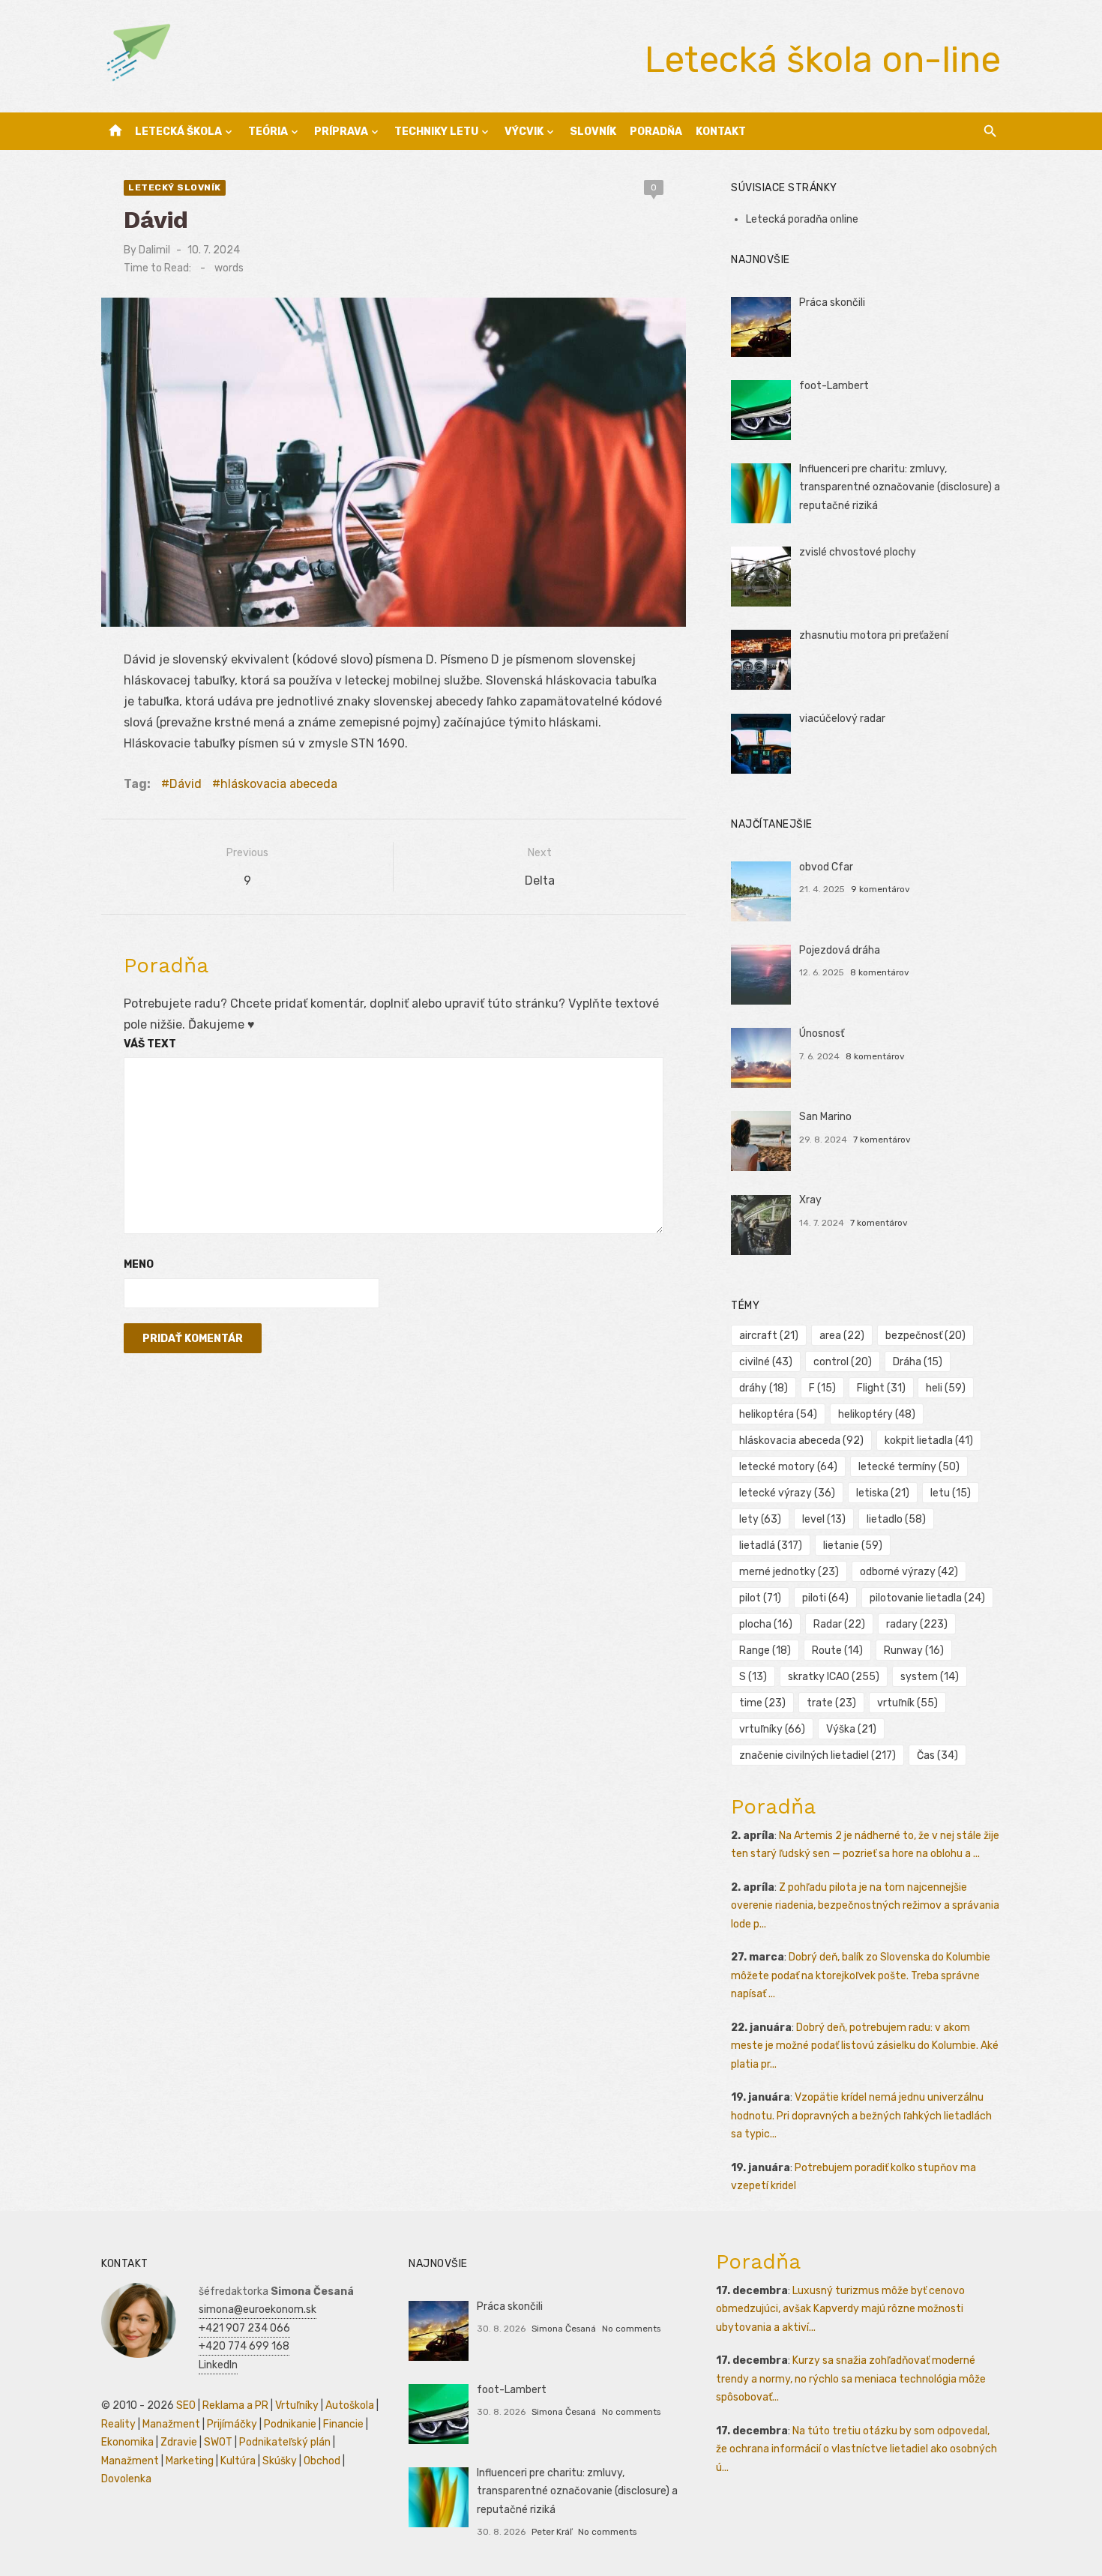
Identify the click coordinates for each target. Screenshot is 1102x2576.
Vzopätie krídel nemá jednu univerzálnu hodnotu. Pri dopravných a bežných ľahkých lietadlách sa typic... (861, 2116)
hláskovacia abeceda (279, 784)
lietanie (853, 1546)
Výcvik (524, 132)
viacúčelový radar (842, 719)
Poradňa (656, 132)
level (824, 1519)
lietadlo (896, 1519)
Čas (937, 1755)
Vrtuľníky (297, 2405)
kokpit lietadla (929, 1441)
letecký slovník (175, 187)
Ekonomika (127, 2442)
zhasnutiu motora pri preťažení (874, 635)
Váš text (150, 1044)
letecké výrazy (787, 1493)
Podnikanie (290, 2424)
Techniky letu (436, 132)
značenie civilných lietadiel (818, 1755)
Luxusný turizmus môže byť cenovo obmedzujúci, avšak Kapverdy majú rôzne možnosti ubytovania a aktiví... (840, 2309)
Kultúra (238, 2461)
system (930, 1677)
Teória (268, 132)
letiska (883, 1493)
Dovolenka (126, 2479)
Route (837, 1650)
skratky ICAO (834, 1677)
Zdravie (179, 2442)
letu (951, 1493)
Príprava (341, 132)
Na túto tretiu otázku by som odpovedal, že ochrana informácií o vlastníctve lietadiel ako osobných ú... (856, 2449)
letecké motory (788, 1467)
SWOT (218, 2442)
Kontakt (721, 132)
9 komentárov (880, 889)
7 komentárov (882, 1140)
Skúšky (280, 2461)
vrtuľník (907, 1703)
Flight (881, 1388)
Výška (851, 1729)
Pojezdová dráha (840, 950)
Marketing (190, 2461)
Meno (139, 1264)
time (762, 1703)
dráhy (764, 1388)
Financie (343, 2424)
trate (831, 1703)
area (842, 1336)
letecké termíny (909, 1467)
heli (946, 1388)
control (843, 1362)
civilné (766, 1362)
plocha (766, 1624)
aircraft (769, 1336)
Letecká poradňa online (802, 219)
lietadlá (771, 1546)
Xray (810, 1200)
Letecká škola (178, 132)
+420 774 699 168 (244, 2346)
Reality (118, 2424)
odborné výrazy (909, 1572)
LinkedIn (218, 2365)
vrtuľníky (772, 1729)
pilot (760, 1598)
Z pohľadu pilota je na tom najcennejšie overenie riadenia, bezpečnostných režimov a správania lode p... (865, 1906)
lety (760, 1519)
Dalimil (154, 250)
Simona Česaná (564, 2329)
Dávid (186, 784)
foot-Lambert (834, 386)
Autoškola (350, 2405)
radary (917, 1624)
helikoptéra (778, 1414)
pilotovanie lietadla (927, 1598)
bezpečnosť (925, 1336)
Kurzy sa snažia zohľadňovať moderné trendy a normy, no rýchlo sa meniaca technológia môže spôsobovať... (851, 2379)
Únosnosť (822, 1033)
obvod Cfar (826, 867)
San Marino (825, 1117)
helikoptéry (877, 1414)
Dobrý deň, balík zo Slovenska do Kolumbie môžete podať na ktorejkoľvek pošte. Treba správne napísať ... (861, 1975)
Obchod (322, 2461)
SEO (186, 2405)
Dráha (918, 1362)
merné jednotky (789, 1572)
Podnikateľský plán (285, 2442)
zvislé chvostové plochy (858, 552)
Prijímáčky (232, 2424)
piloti (825, 1598)
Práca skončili (832, 303)
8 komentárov (880, 972)
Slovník (593, 132)
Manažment (171, 2424)
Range (765, 1650)
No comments (631, 2329)
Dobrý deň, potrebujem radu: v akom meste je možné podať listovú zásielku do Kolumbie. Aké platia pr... (865, 2046)
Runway (914, 1650)
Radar (839, 1624)
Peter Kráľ (552, 2532)
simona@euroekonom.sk (258, 2309)
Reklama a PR (235, 2405)
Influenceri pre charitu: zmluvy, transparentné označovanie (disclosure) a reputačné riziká (900, 487)
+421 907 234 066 (244, 2328)
